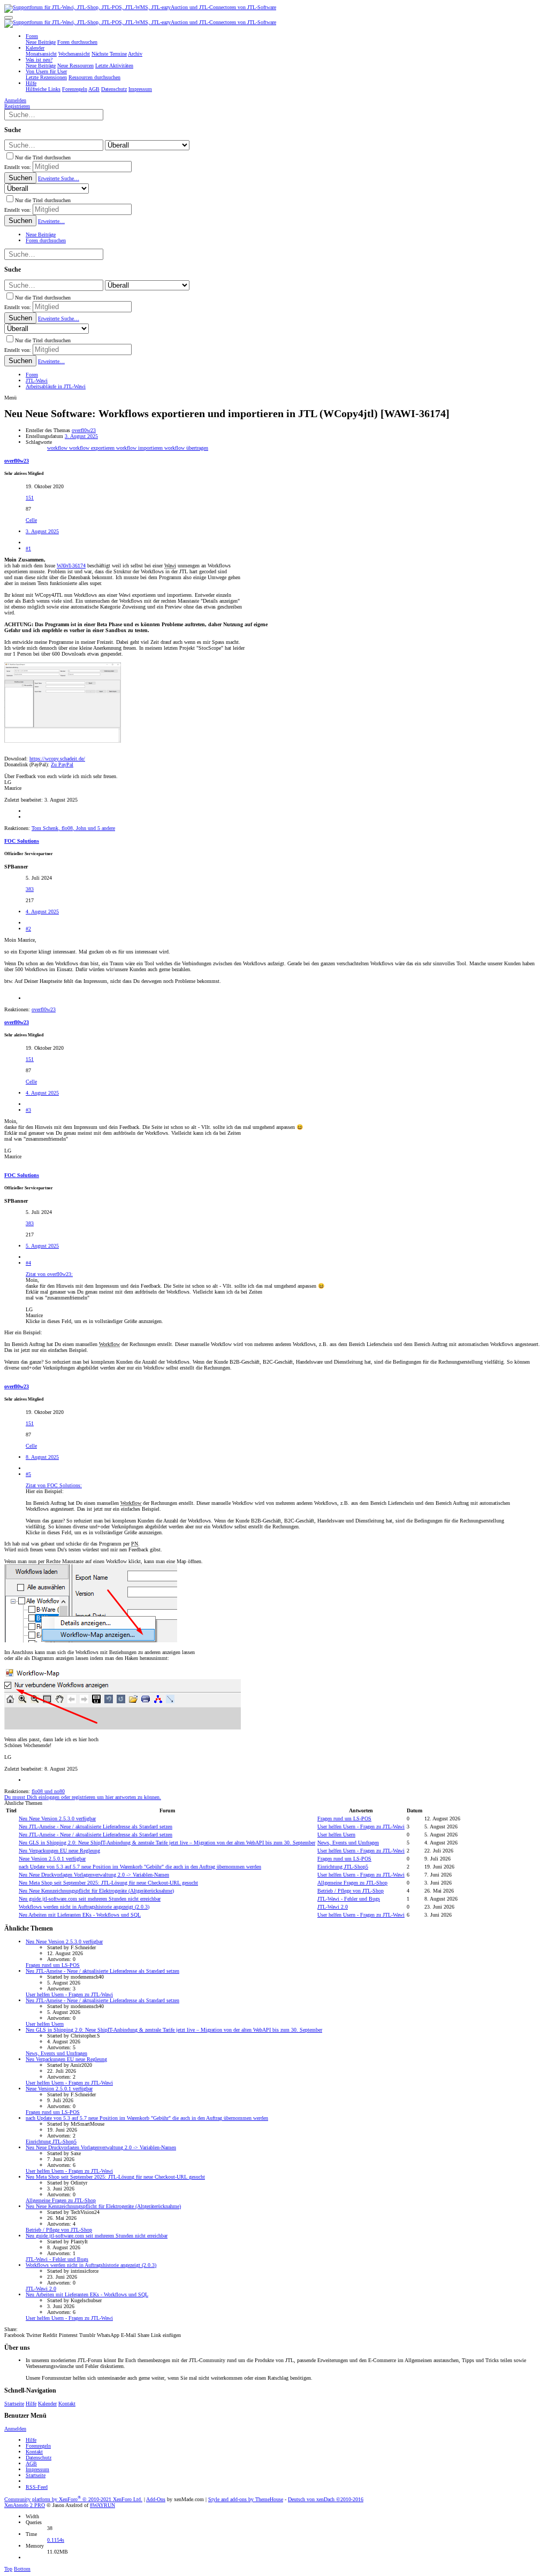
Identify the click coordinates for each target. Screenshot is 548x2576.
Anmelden (15, 2429)
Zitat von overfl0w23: (49, 1274)
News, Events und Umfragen (348, 1843)
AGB (31, 2463)
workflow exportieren (93, 448)
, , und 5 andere (73, 828)
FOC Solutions (22, 841)
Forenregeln (38, 2446)
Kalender (47, 2404)
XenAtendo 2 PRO (25, 2505)
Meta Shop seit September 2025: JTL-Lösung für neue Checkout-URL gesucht (108, 1883)
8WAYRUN (102, 2505)
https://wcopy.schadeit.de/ (57, 759)
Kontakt (67, 2404)
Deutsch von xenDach (326, 2499)
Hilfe (31, 2404)
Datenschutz (39, 2458)
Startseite (14, 2404)
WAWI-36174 (71, 566)
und (48, 1791)
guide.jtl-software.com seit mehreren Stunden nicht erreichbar (90, 1899)
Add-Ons (156, 2499)
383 (30, 889)
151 (30, 498)
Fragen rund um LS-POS (344, 1818)
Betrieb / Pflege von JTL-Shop (351, 1891)
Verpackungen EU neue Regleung (59, 1851)
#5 (28, 1474)
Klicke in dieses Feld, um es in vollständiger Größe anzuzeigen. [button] (94, 1321)
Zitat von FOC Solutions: (54, 1485)
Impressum (37, 2469)
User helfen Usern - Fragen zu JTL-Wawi (361, 1827)
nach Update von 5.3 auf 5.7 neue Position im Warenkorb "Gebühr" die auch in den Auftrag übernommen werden (140, 1867)
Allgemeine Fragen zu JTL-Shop (352, 1883)
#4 (28, 1263)
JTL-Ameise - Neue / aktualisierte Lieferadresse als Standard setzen (96, 1827)
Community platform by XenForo (73, 2499)
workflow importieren (140, 448)
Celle (31, 520)
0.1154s (56, 2540)
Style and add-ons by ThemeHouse (246, 2499)
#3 (28, 1110)
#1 (28, 548)
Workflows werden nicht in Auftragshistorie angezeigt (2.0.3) (84, 1907)
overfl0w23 (84, 430)
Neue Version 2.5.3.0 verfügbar (57, 1818)
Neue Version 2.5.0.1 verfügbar (52, 1859)
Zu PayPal (62, 764)
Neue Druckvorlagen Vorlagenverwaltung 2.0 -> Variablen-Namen (94, 1875)
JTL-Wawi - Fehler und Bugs (349, 1899)
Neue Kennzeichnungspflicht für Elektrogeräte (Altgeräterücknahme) (96, 1891)
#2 (28, 929)
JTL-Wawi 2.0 (333, 1907)
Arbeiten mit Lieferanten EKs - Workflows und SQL (80, 1915)
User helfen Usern (336, 1835)
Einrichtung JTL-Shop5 (343, 1867)
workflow (58, 448)
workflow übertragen (186, 448)
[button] (9, 18)
